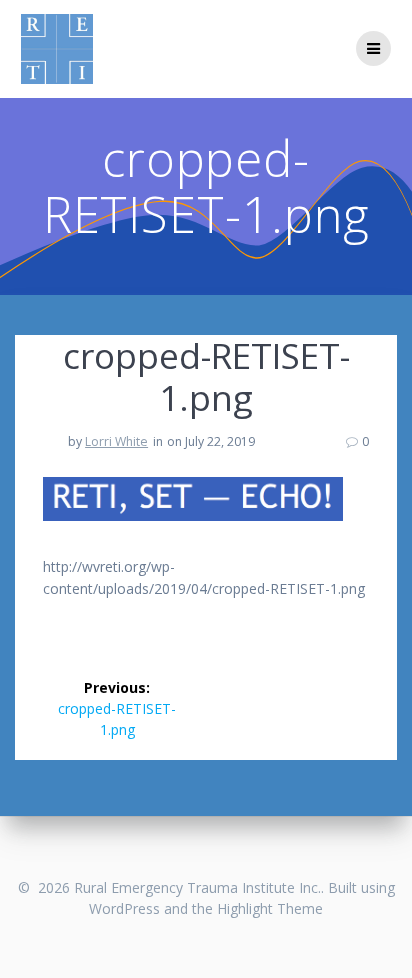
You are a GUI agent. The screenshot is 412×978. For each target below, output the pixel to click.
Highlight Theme (270, 908)
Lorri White (116, 441)
